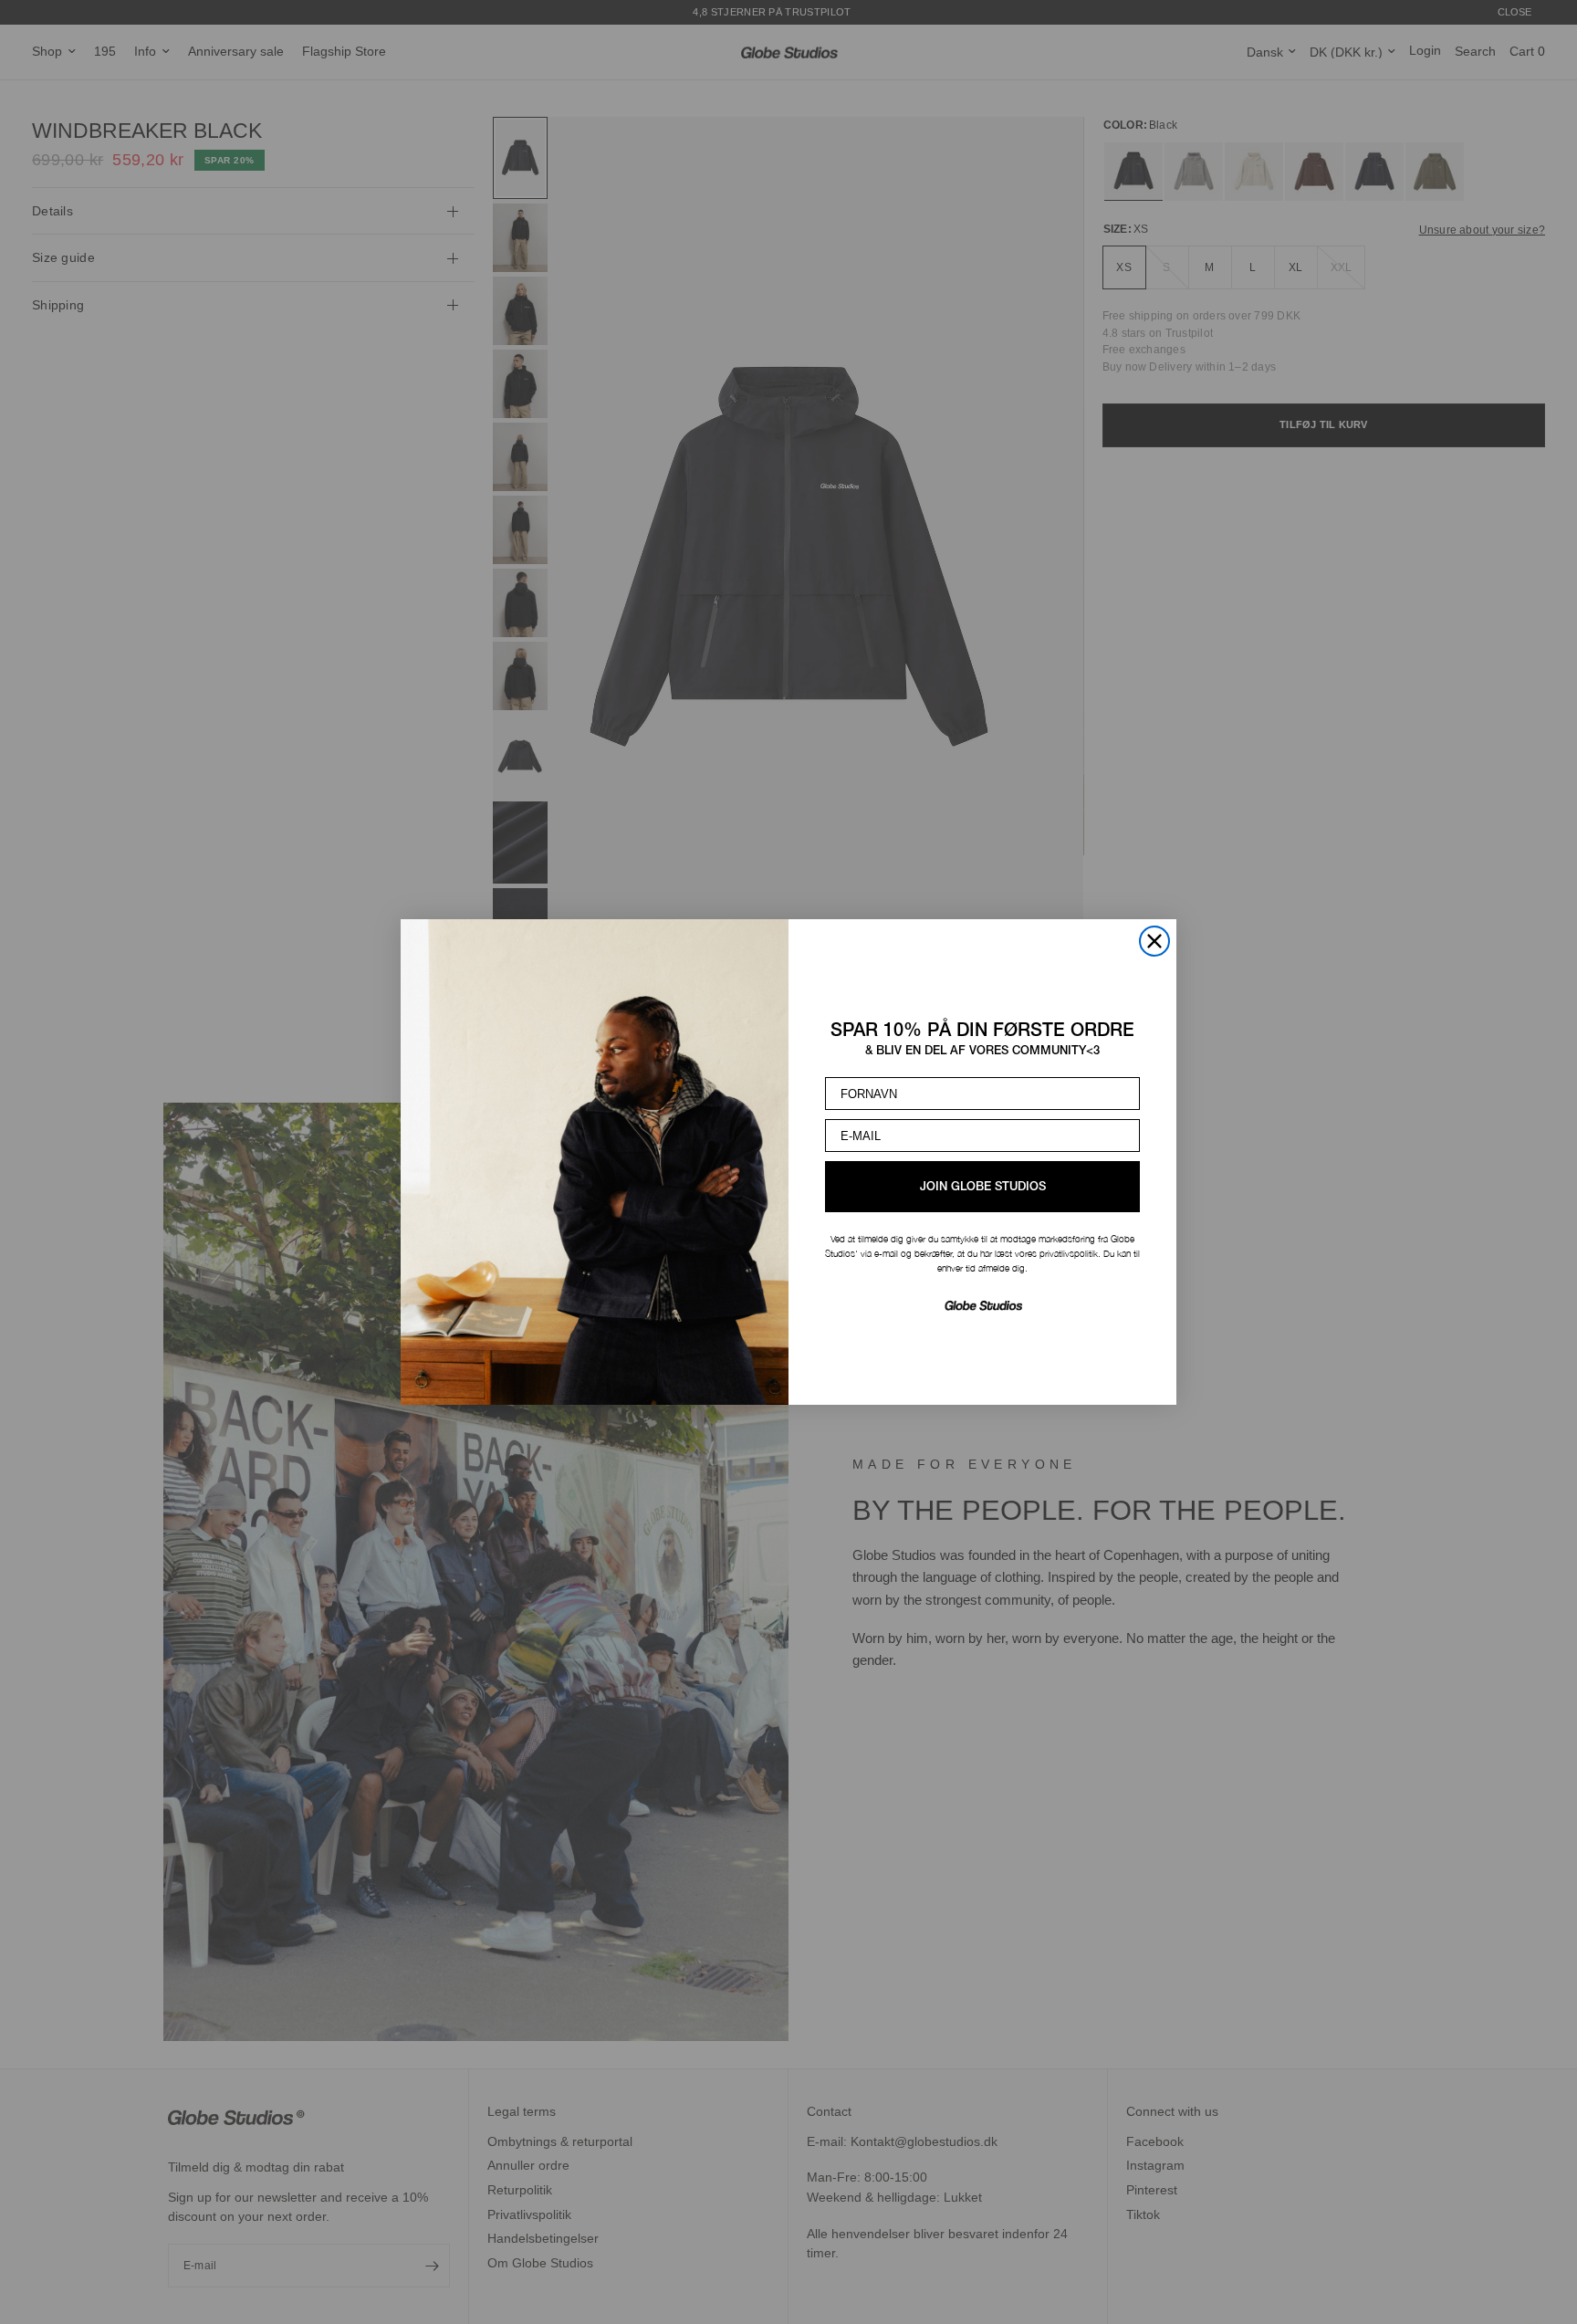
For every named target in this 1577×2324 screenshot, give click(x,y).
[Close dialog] (1154, 941)
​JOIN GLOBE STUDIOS (983, 1187)
